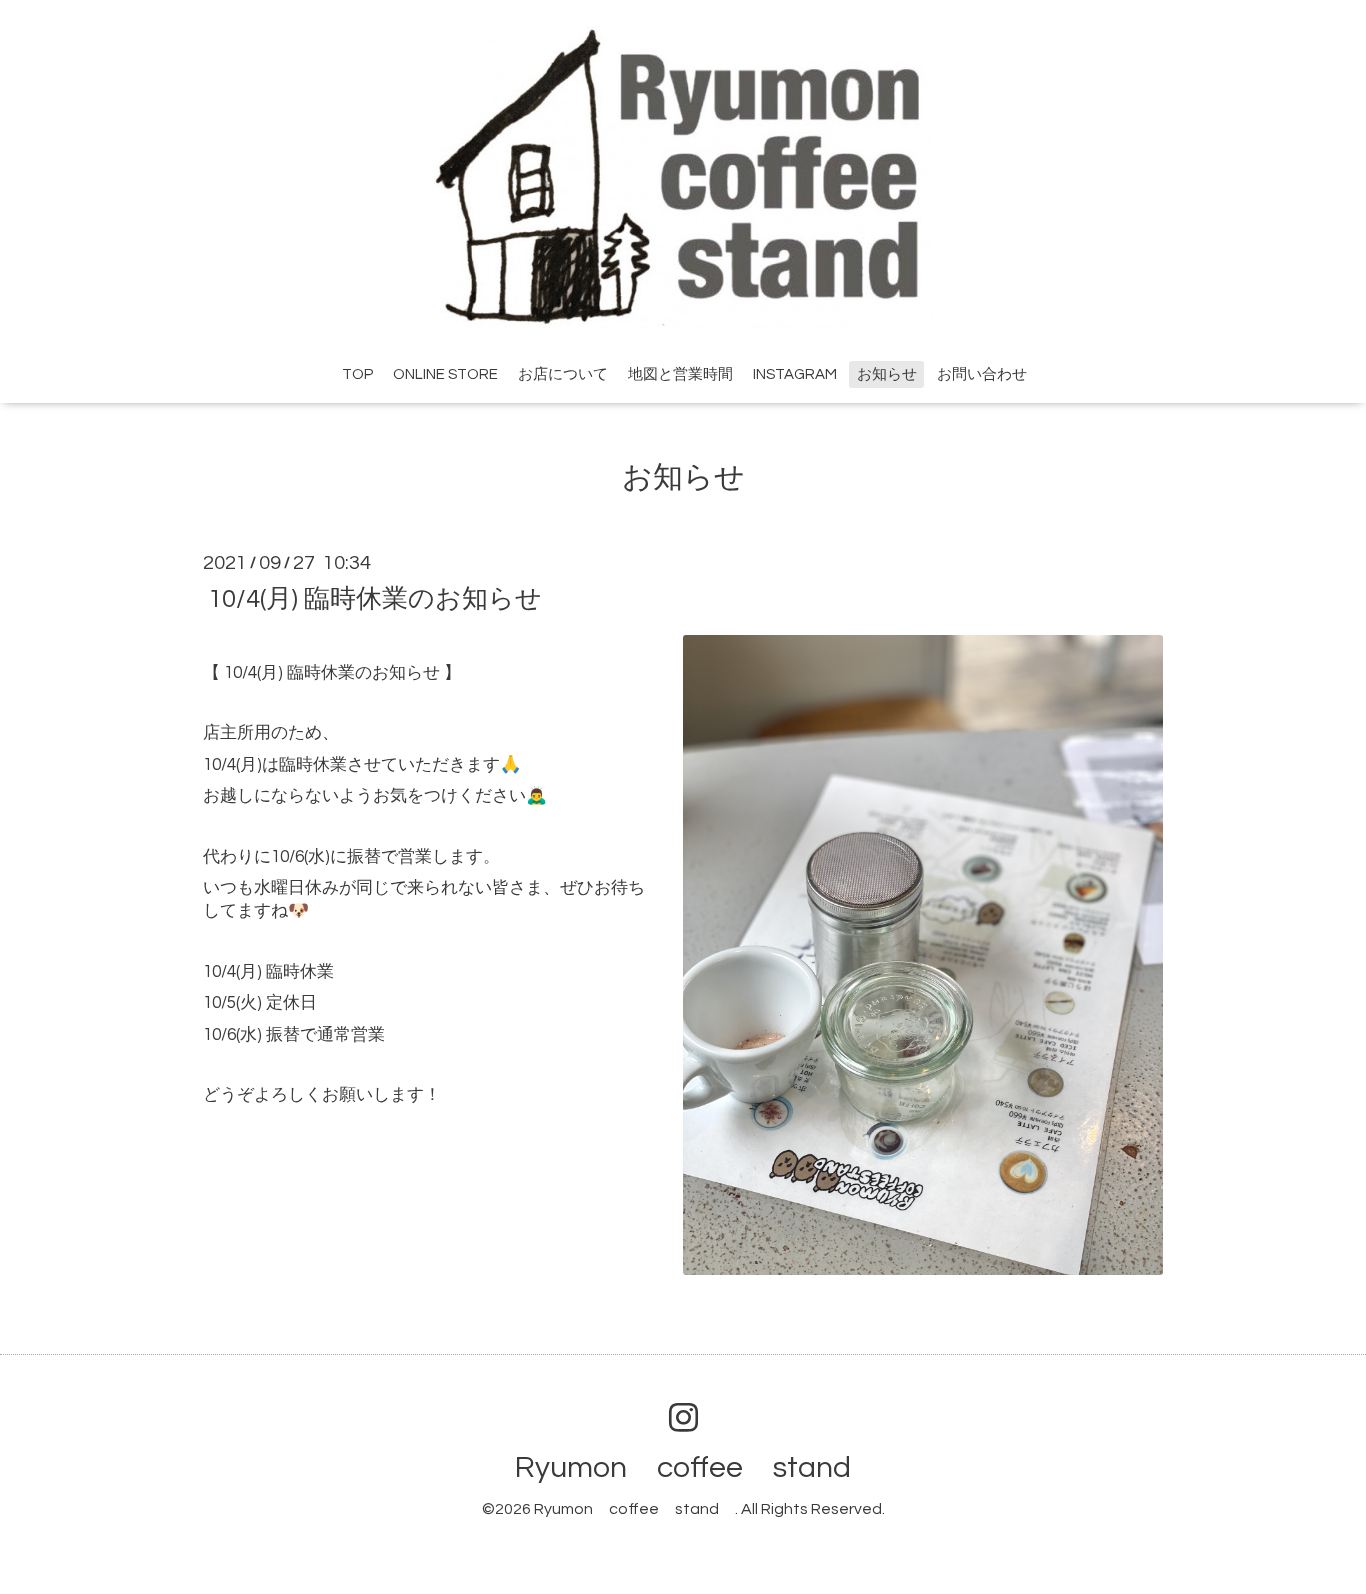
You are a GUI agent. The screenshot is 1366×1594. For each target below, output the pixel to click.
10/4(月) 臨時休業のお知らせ (375, 598)
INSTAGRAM (795, 374)
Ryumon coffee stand (698, 1467)
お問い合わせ (982, 374)
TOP (357, 374)
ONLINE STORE (445, 374)
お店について (563, 374)
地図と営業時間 (680, 374)
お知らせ (887, 374)
